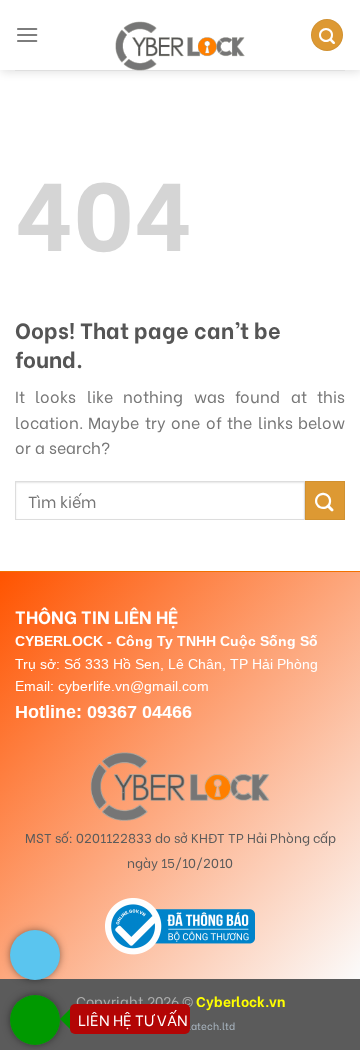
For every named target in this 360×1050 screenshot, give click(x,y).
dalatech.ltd (205, 1025)
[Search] (327, 35)
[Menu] (27, 34)
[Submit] (325, 500)
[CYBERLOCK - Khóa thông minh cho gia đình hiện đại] (180, 46)
